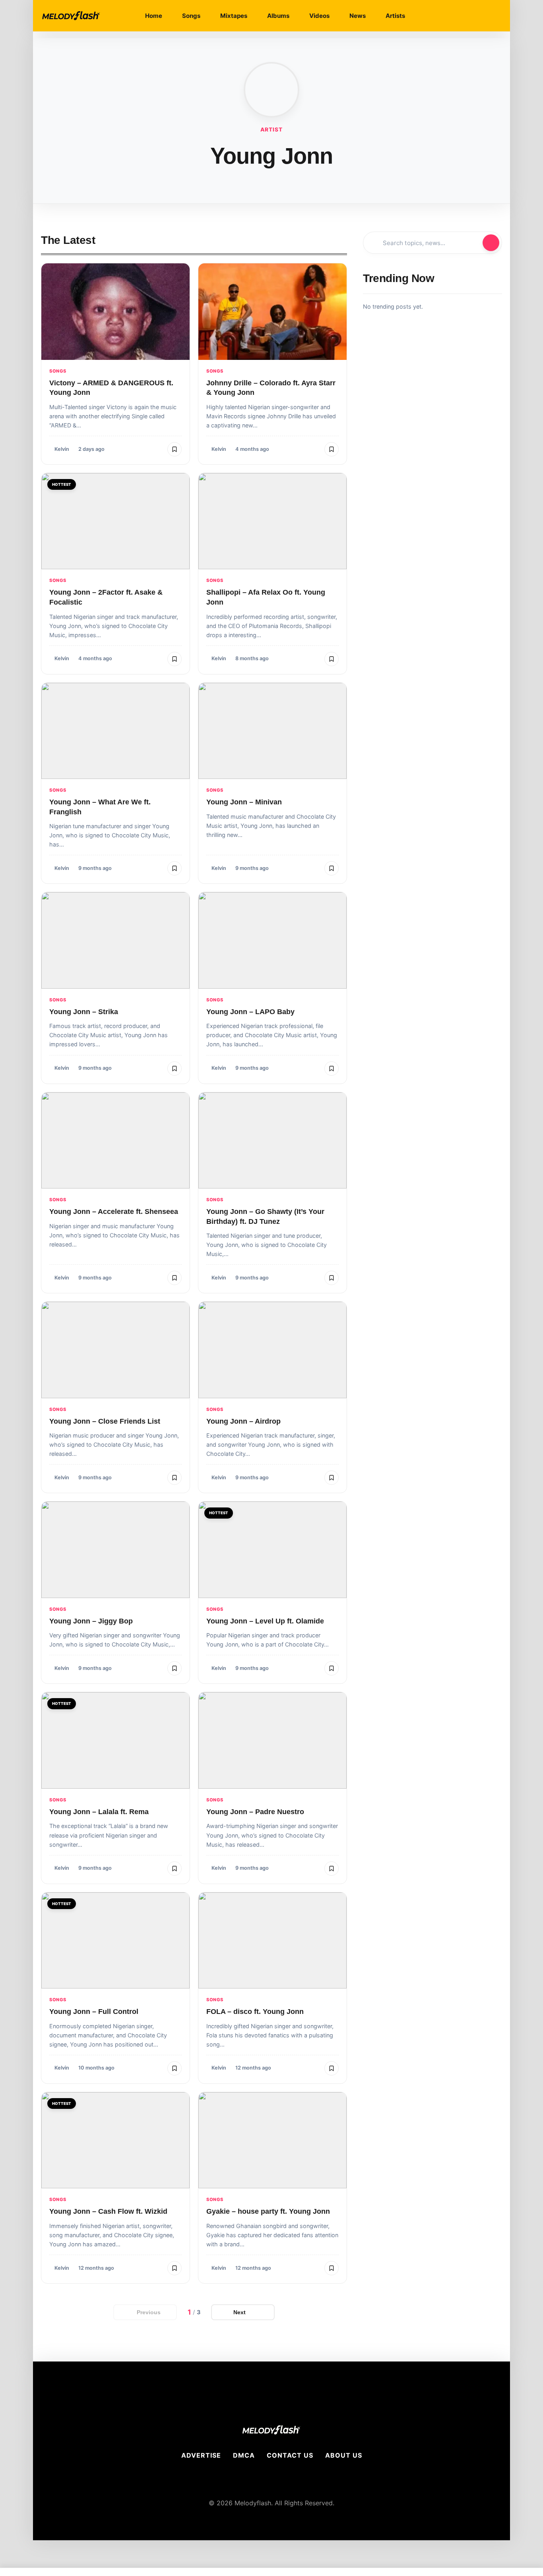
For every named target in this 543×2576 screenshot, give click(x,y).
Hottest (62, 484)
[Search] (472, 16)
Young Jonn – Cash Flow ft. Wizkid (108, 2211)
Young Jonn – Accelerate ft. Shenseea (114, 1212)
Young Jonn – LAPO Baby (250, 1012)
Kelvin (62, 449)
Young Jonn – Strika (84, 1012)
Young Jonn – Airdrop (243, 1421)
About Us (344, 2455)
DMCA (244, 2455)
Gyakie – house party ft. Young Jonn (268, 2211)
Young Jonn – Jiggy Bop (91, 1621)
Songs (58, 371)
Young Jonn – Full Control (94, 2012)
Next (240, 2312)
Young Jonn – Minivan (244, 802)
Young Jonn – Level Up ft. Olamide (265, 1621)
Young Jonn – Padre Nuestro (255, 1812)
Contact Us (290, 2455)
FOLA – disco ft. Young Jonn (255, 2012)
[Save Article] (175, 449)
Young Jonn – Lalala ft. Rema (99, 1812)
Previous (149, 2312)
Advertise (201, 2455)
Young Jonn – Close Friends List (105, 1421)
